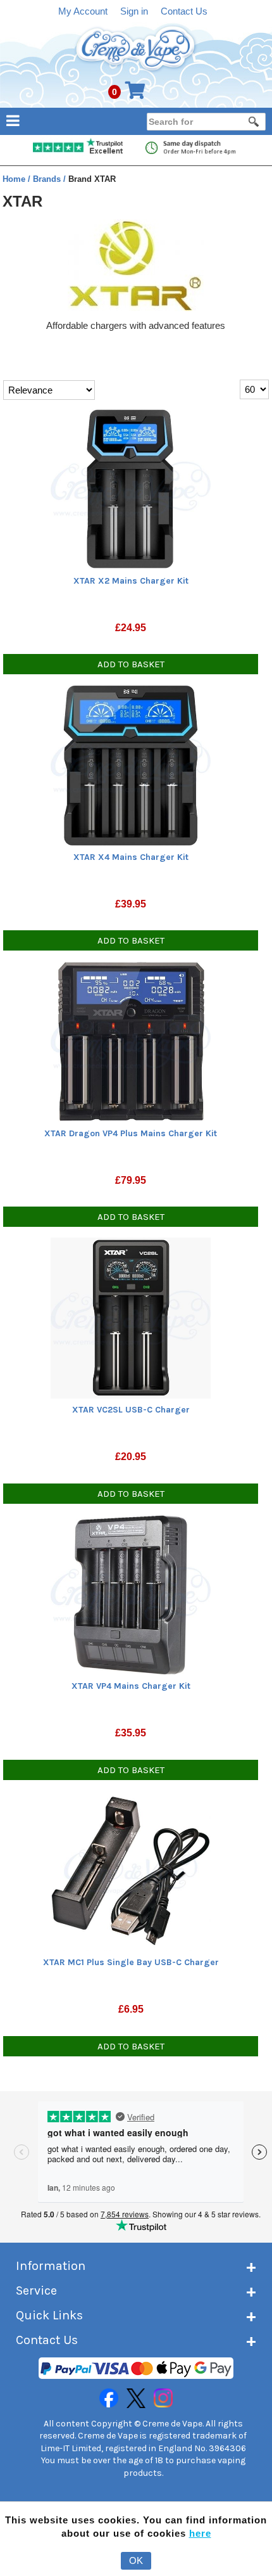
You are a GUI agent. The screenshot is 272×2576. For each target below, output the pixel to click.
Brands (48, 179)
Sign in (134, 11)
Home (15, 179)
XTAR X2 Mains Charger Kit (131, 581)
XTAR (22, 201)
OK (136, 2560)
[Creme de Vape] (136, 49)
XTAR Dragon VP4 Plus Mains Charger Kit (131, 1133)
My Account (83, 11)
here (200, 2533)
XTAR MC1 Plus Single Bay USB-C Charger (131, 1962)
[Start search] (254, 122)
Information (51, 2266)
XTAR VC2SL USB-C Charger (131, 1410)
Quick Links (49, 2315)
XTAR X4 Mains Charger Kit (131, 857)
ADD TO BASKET (131, 664)
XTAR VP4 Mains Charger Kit (131, 1686)
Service (36, 2291)
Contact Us (184, 11)
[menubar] (136, 120)
